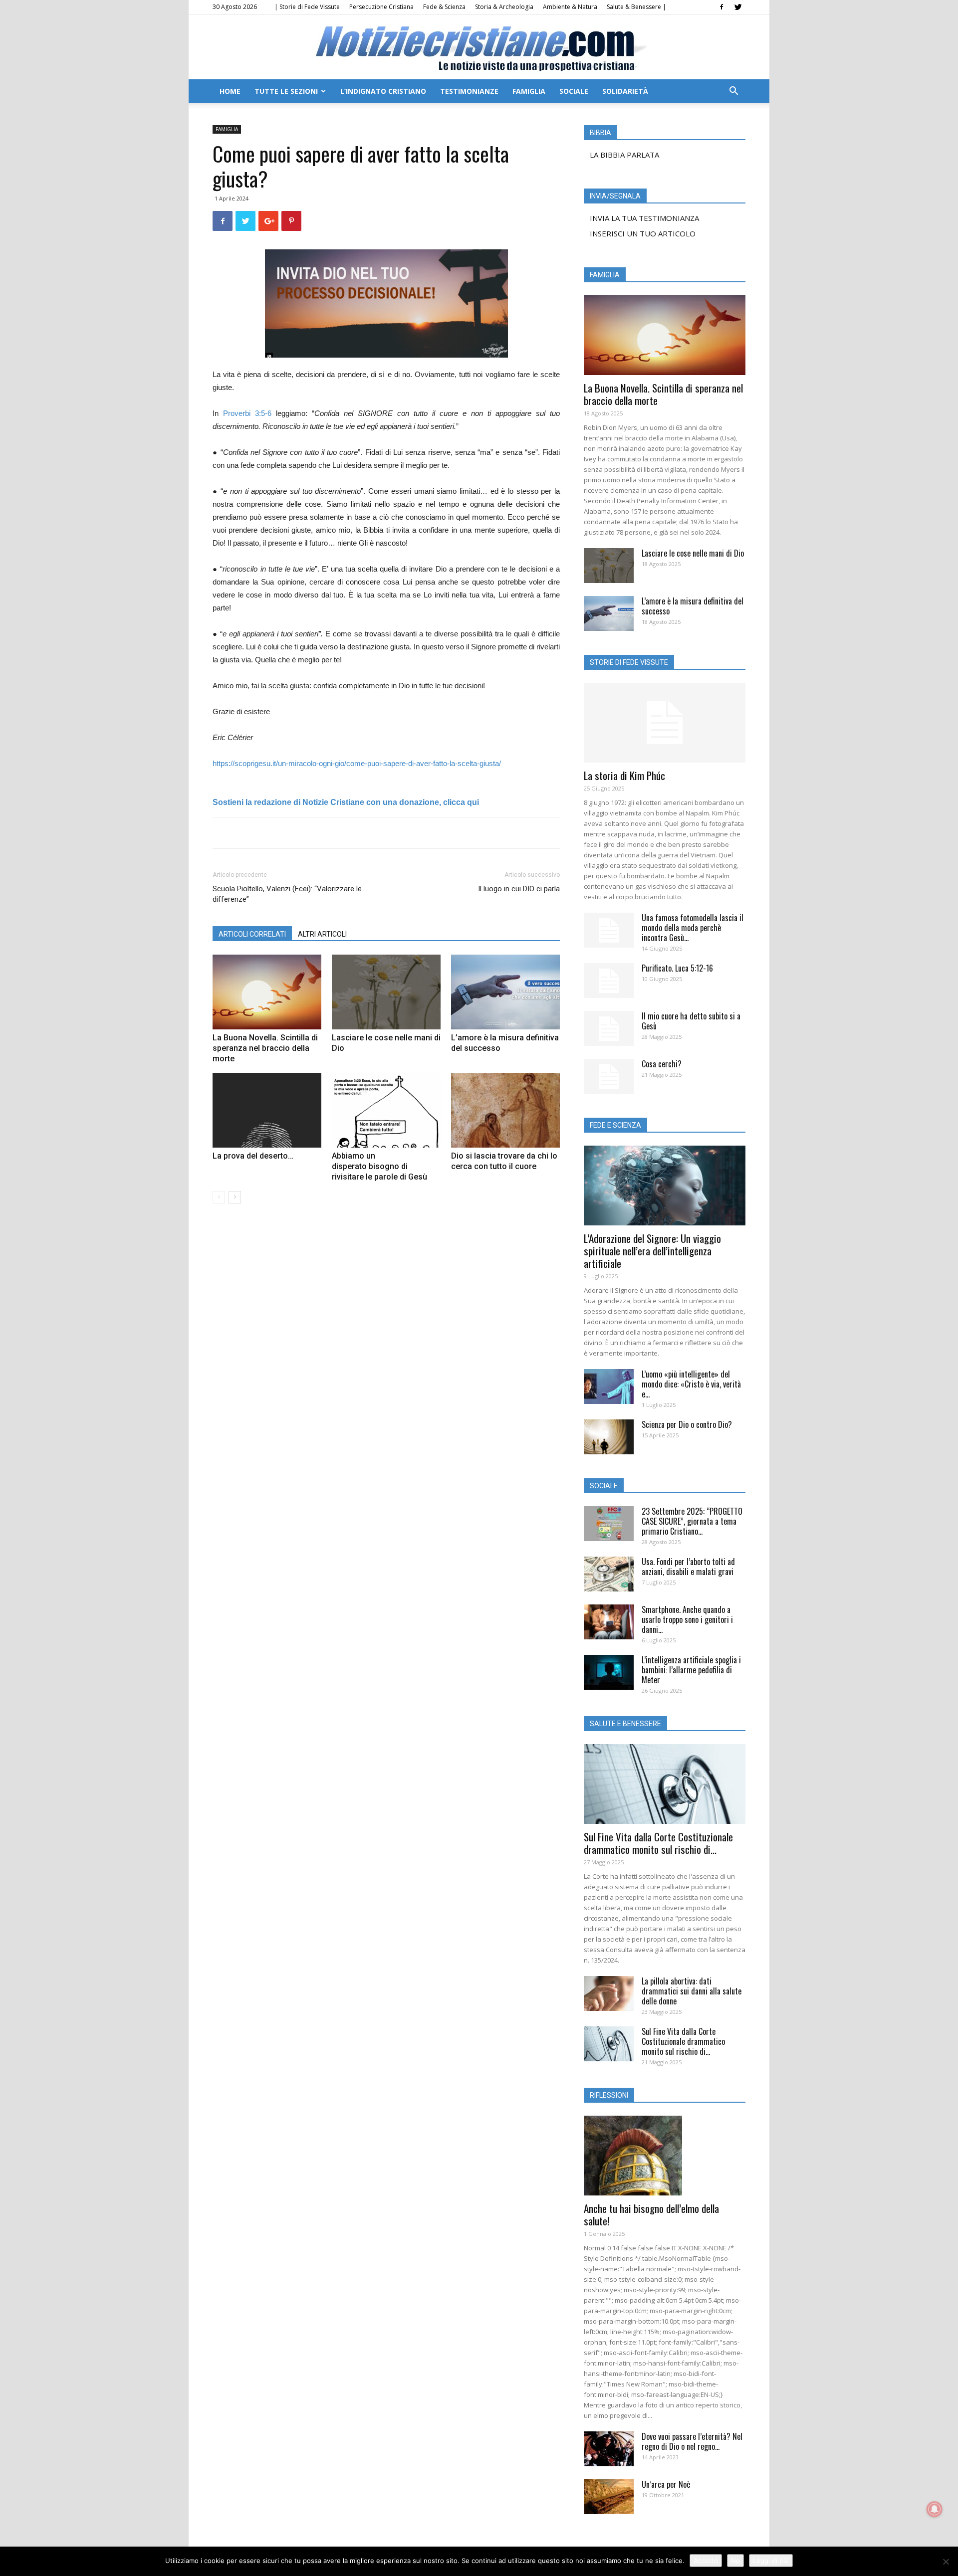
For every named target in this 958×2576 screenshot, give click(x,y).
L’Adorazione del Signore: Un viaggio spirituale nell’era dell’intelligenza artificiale (652, 1251)
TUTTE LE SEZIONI (286, 91)
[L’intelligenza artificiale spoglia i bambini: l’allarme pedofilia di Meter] (609, 1672)
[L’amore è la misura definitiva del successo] (505, 992)
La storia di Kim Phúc (624, 775)
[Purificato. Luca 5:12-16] (609, 981)
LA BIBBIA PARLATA (624, 155)
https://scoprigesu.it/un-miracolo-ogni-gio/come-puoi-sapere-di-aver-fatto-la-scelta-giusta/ (357, 763)
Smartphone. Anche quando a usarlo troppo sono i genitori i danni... (687, 1619)
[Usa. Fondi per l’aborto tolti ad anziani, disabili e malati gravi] (609, 1574)
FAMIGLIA (529, 91)
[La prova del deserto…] (267, 1110)
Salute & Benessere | (636, 7)
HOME (230, 91)
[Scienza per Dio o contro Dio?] (609, 1437)
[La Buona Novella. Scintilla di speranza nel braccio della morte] (267, 992)
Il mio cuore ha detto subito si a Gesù (691, 1021)
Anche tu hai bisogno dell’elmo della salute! (651, 2214)
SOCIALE (574, 91)
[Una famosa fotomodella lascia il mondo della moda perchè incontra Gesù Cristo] (609, 930)
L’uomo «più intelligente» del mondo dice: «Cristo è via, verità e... (691, 1384)
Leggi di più (771, 2561)
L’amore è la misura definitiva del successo (693, 606)
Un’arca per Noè (666, 2484)
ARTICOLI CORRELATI (252, 934)
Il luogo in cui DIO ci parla (519, 889)
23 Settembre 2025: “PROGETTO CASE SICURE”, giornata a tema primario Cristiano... (692, 1521)
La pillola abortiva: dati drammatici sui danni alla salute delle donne (692, 1991)
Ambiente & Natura (570, 7)
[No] (946, 2562)
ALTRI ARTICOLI (322, 934)
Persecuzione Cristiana (381, 7)
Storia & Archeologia (504, 7)
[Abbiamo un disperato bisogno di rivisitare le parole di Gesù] (386, 1110)
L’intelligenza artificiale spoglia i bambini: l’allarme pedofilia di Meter (691, 1670)
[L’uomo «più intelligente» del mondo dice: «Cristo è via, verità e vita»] (609, 1387)
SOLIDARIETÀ (625, 91)
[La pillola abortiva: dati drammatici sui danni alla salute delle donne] (609, 1993)
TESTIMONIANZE (469, 91)
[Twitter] (738, 7)
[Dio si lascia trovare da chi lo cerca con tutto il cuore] (505, 1110)
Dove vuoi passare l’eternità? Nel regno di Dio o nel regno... (692, 2441)
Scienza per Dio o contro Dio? (687, 1424)
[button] (733, 92)
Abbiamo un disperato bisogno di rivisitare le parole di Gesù (379, 1166)
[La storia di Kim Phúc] (665, 723)
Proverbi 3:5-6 (247, 413)
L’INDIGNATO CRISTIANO (383, 91)
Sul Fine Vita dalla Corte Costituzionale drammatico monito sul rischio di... (658, 1843)
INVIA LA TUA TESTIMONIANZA (644, 218)
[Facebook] (721, 7)
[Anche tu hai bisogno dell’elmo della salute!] (665, 2156)
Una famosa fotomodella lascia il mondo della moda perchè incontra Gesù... (693, 928)
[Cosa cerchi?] (609, 1076)
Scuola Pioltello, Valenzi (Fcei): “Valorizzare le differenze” (287, 894)
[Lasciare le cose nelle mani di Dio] (386, 992)
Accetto (706, 2561)
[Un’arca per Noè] (609, 2497)
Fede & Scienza (444, 7)
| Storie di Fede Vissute (307, 7)
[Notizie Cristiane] (479, 48)
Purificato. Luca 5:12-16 (677, 968)
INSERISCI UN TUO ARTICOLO (643, 233)
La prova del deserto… (253, 1156)
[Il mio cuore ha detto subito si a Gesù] (609, 1028)
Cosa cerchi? (662, 1064)
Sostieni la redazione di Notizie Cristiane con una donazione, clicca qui (346, 802)
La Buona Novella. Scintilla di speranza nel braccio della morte (265, 1048)
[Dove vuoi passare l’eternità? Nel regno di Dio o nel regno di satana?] (609, 2449)
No (735, 2561)
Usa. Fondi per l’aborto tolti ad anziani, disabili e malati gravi (688, 1567)
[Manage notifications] (935, 2509)
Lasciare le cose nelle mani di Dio (693, 553)
